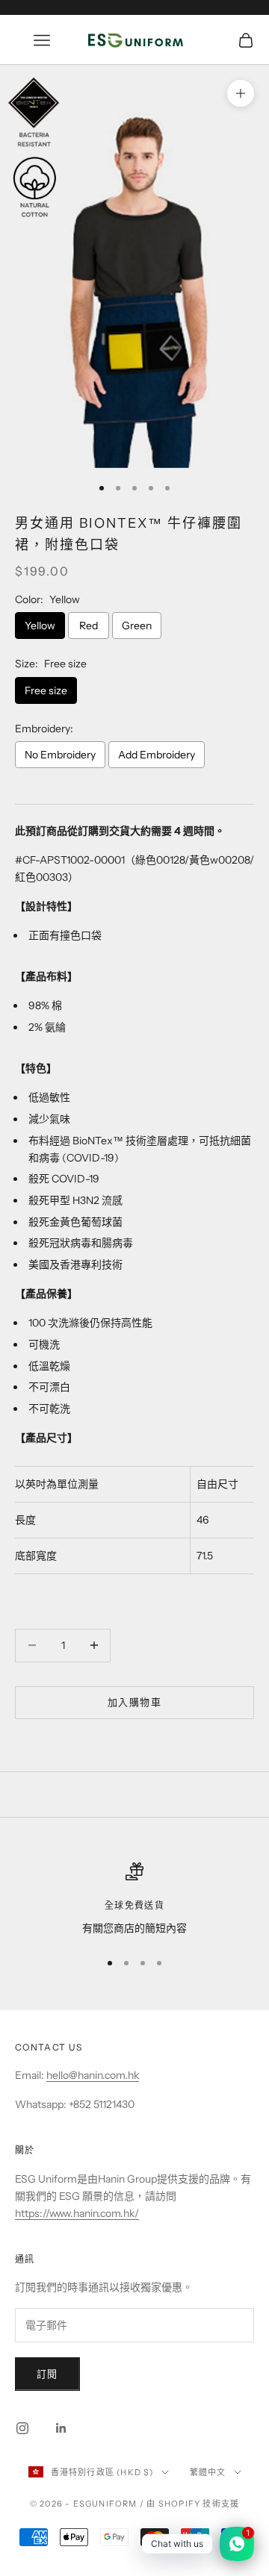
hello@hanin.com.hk (93, 2075)
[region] (134, 1899)
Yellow (40, 626)
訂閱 (47, 2374)
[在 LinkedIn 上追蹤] (61, 2428)
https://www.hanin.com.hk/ (77, 2213)
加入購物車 (134, 1702)
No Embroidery (60, 755)
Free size (46, 690)
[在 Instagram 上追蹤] (22, 2428)
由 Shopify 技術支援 (193, 2504)
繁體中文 (208, 2472)
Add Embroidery (157, 755)
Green (137, 626)
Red (89, 626)
